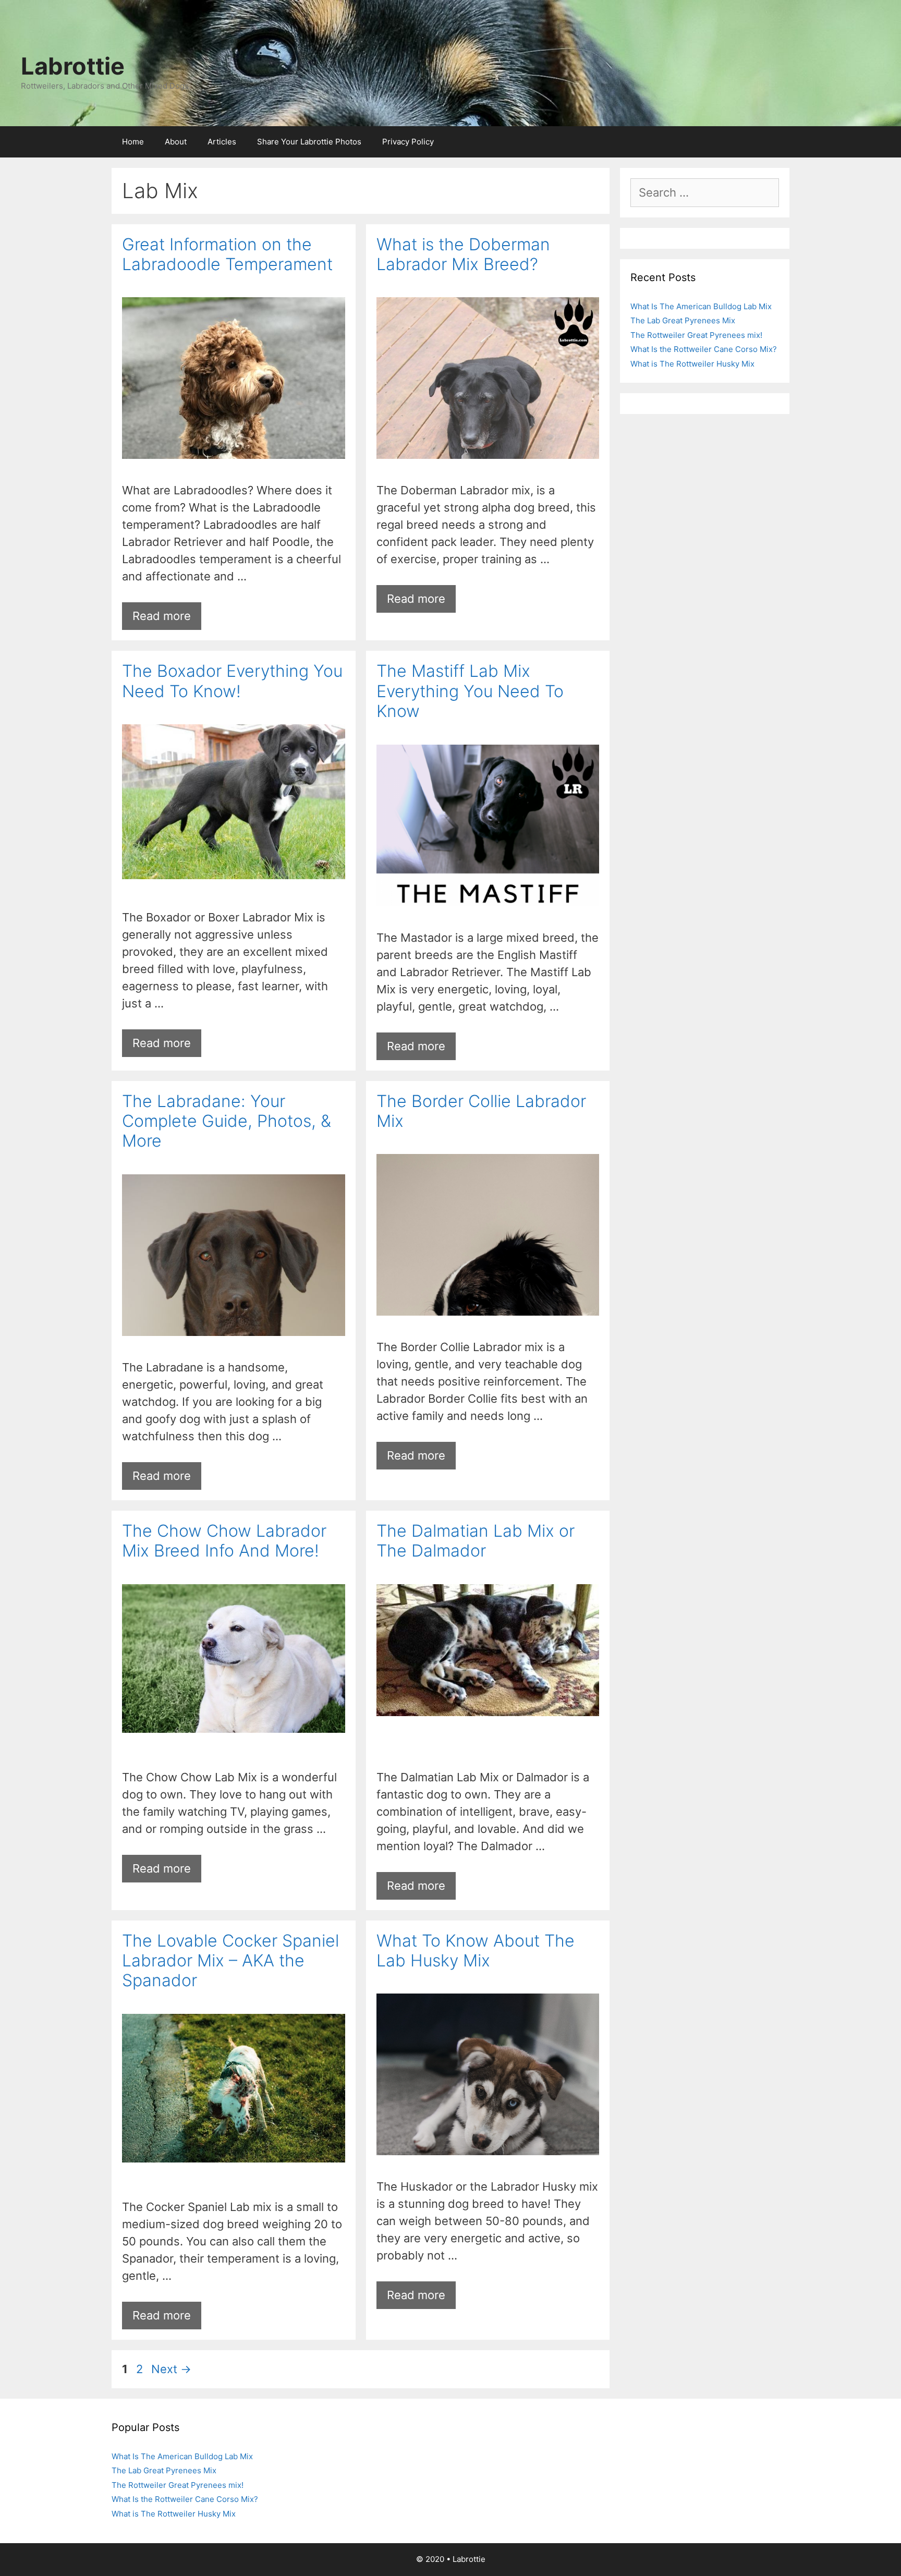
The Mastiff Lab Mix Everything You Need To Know (470, 691)
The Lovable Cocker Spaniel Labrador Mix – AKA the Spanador (230, 1961)
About (176, 142)
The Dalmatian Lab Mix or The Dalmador (476, 1541)
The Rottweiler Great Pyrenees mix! (696, 335)
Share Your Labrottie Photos (309, 142)
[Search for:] (705, 194)
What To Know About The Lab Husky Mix (476, 1951)
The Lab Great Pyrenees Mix (683, 320)
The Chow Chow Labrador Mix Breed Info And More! (224, 1541)
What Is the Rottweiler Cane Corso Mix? (704, 349)
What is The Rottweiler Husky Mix (692, 364)
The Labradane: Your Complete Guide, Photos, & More (227, 1121)
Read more (162, 616)
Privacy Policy (408, 142)
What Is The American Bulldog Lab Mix (701, 306)
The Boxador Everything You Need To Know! (232, 681)
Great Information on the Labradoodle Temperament (227, 254)
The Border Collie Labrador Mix (481, 1111)
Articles (222, 142)
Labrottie (73, 66)
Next (171, 2369)
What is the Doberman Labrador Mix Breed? (463, 254)
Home (133, 142)
